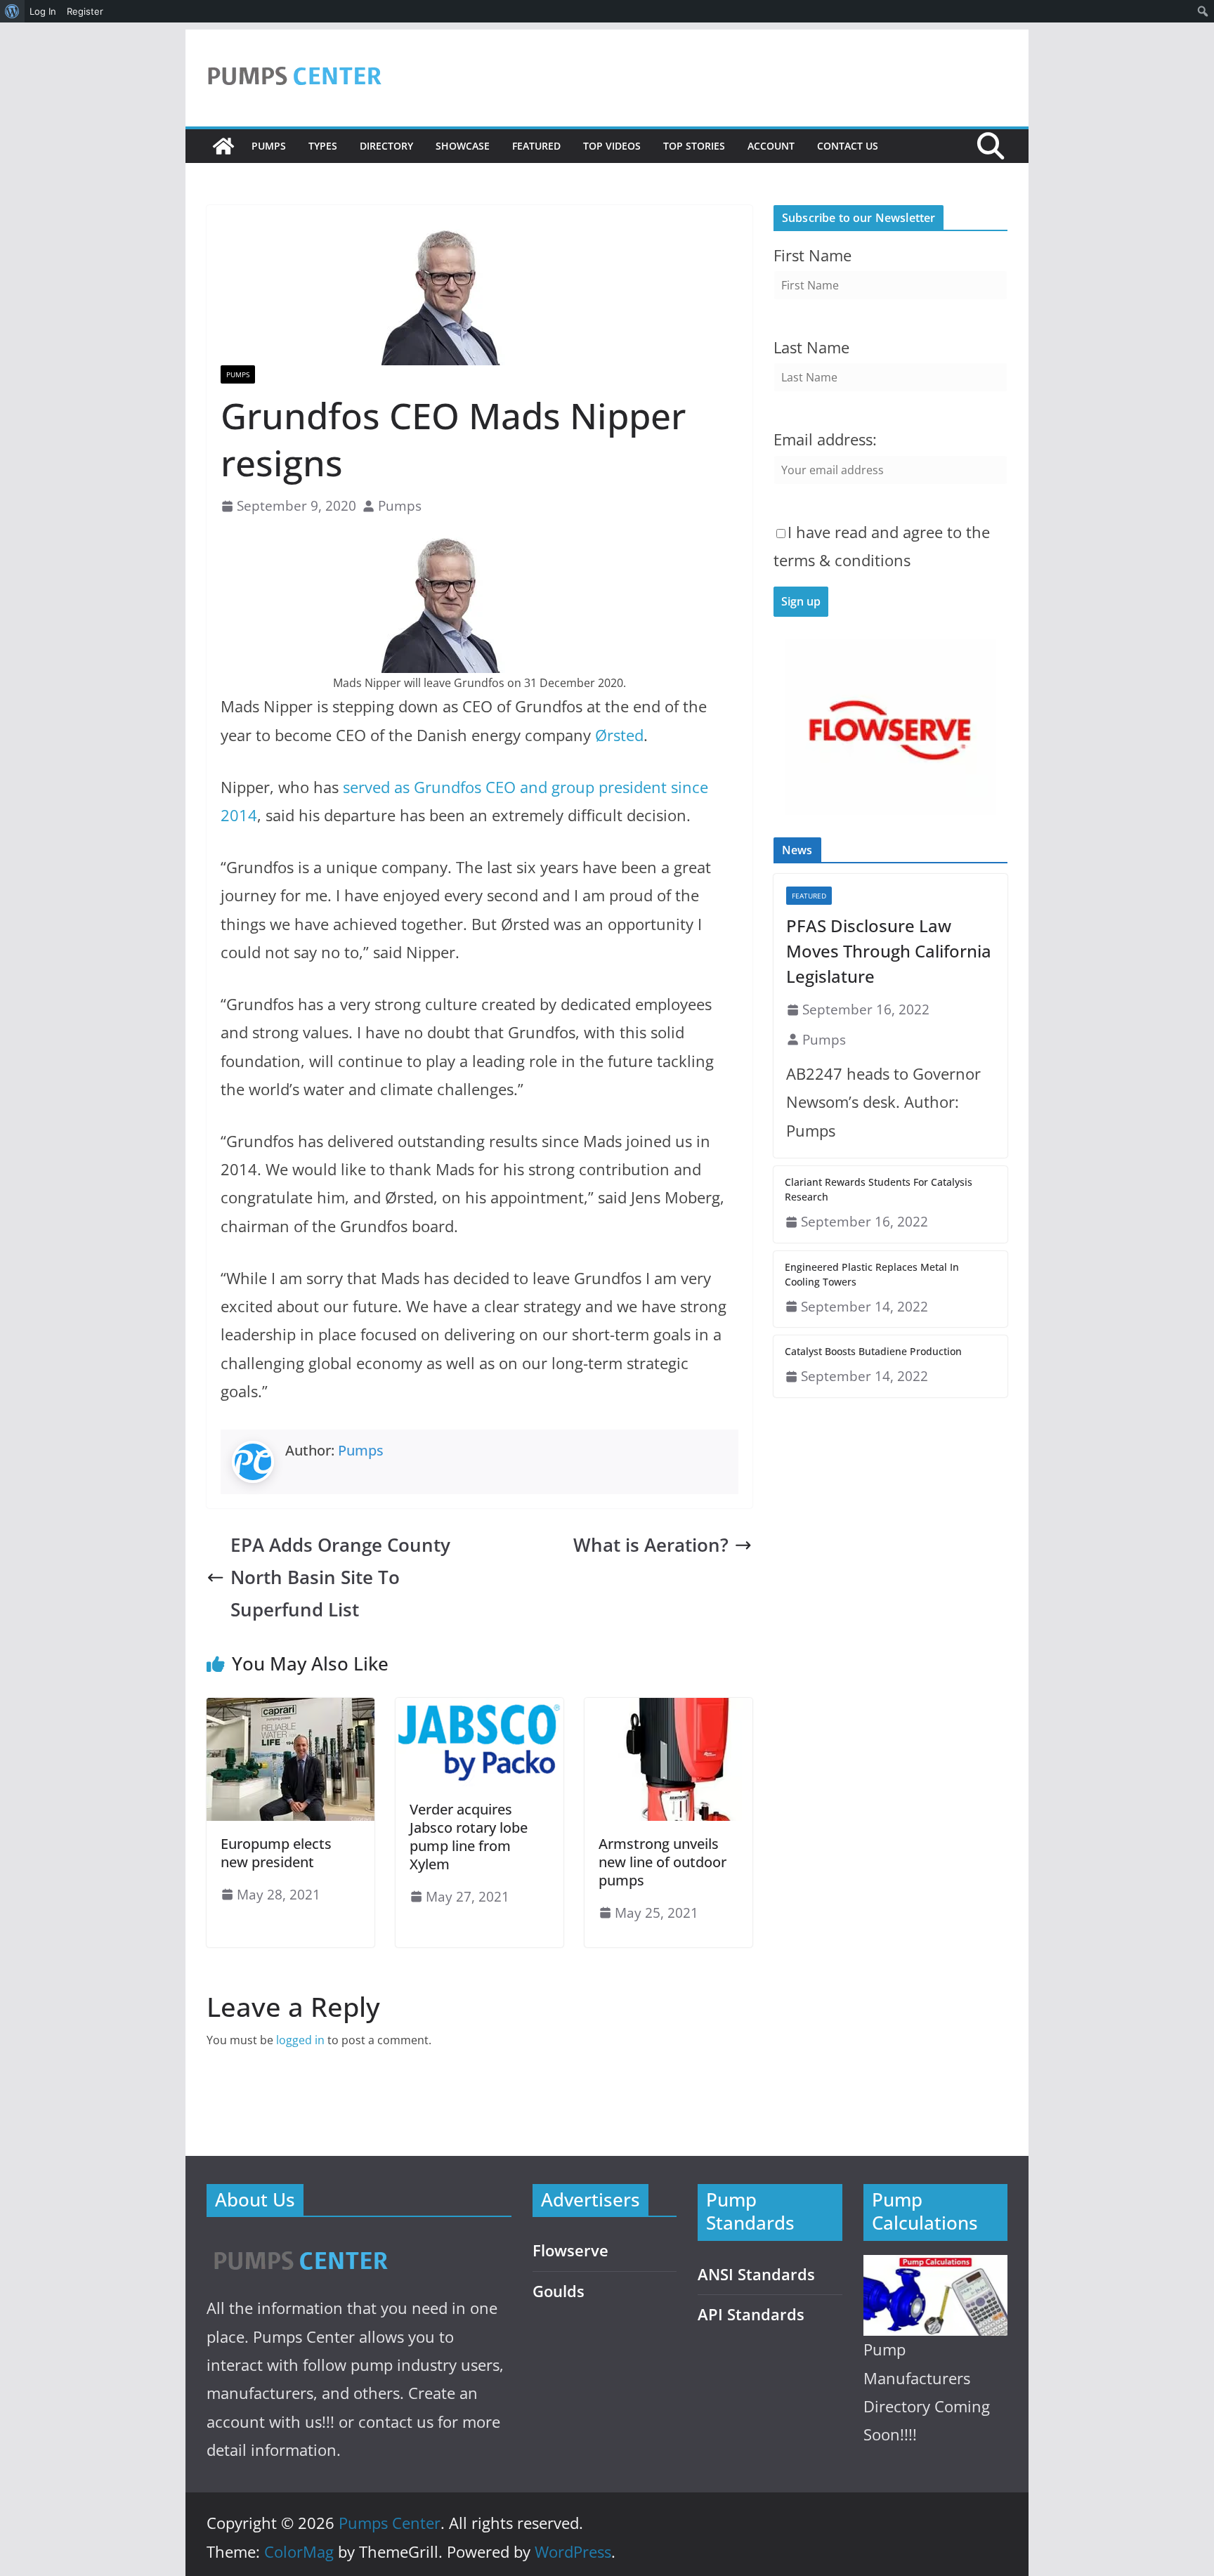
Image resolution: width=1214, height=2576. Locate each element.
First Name (812, 255)
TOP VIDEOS (612, 146)
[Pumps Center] (223, 146)
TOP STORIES (694, 146)
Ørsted (619, 735)
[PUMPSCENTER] (300, 2245)
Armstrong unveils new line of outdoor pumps (663, 1862)
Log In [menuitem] (43, 11)
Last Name (811, 347)
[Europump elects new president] (291, 1708)
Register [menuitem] (85, 11)
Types (323, 146)
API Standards (751, 2314)
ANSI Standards (756, 2274)
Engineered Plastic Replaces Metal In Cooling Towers (872, 1274)
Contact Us (848, 146)
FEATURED (536, 146)
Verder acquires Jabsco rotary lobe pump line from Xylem (469, 1837)
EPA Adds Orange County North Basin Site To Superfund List (340, 1577)
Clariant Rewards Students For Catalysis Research (879, 1189)
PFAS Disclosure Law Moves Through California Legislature (889, 951)
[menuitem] (12, 11)
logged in (300, 2040)
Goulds (559, 2291)
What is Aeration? (651, 1545)
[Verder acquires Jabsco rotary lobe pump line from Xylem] (479, 1708)
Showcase (463, 146)
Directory (386, 146)
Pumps (269, 146)
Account (771, 146)
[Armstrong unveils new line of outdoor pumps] (668, 1708)
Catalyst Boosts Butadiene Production (873, 1351)
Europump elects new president (276, 1853)
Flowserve (570, 2250)
